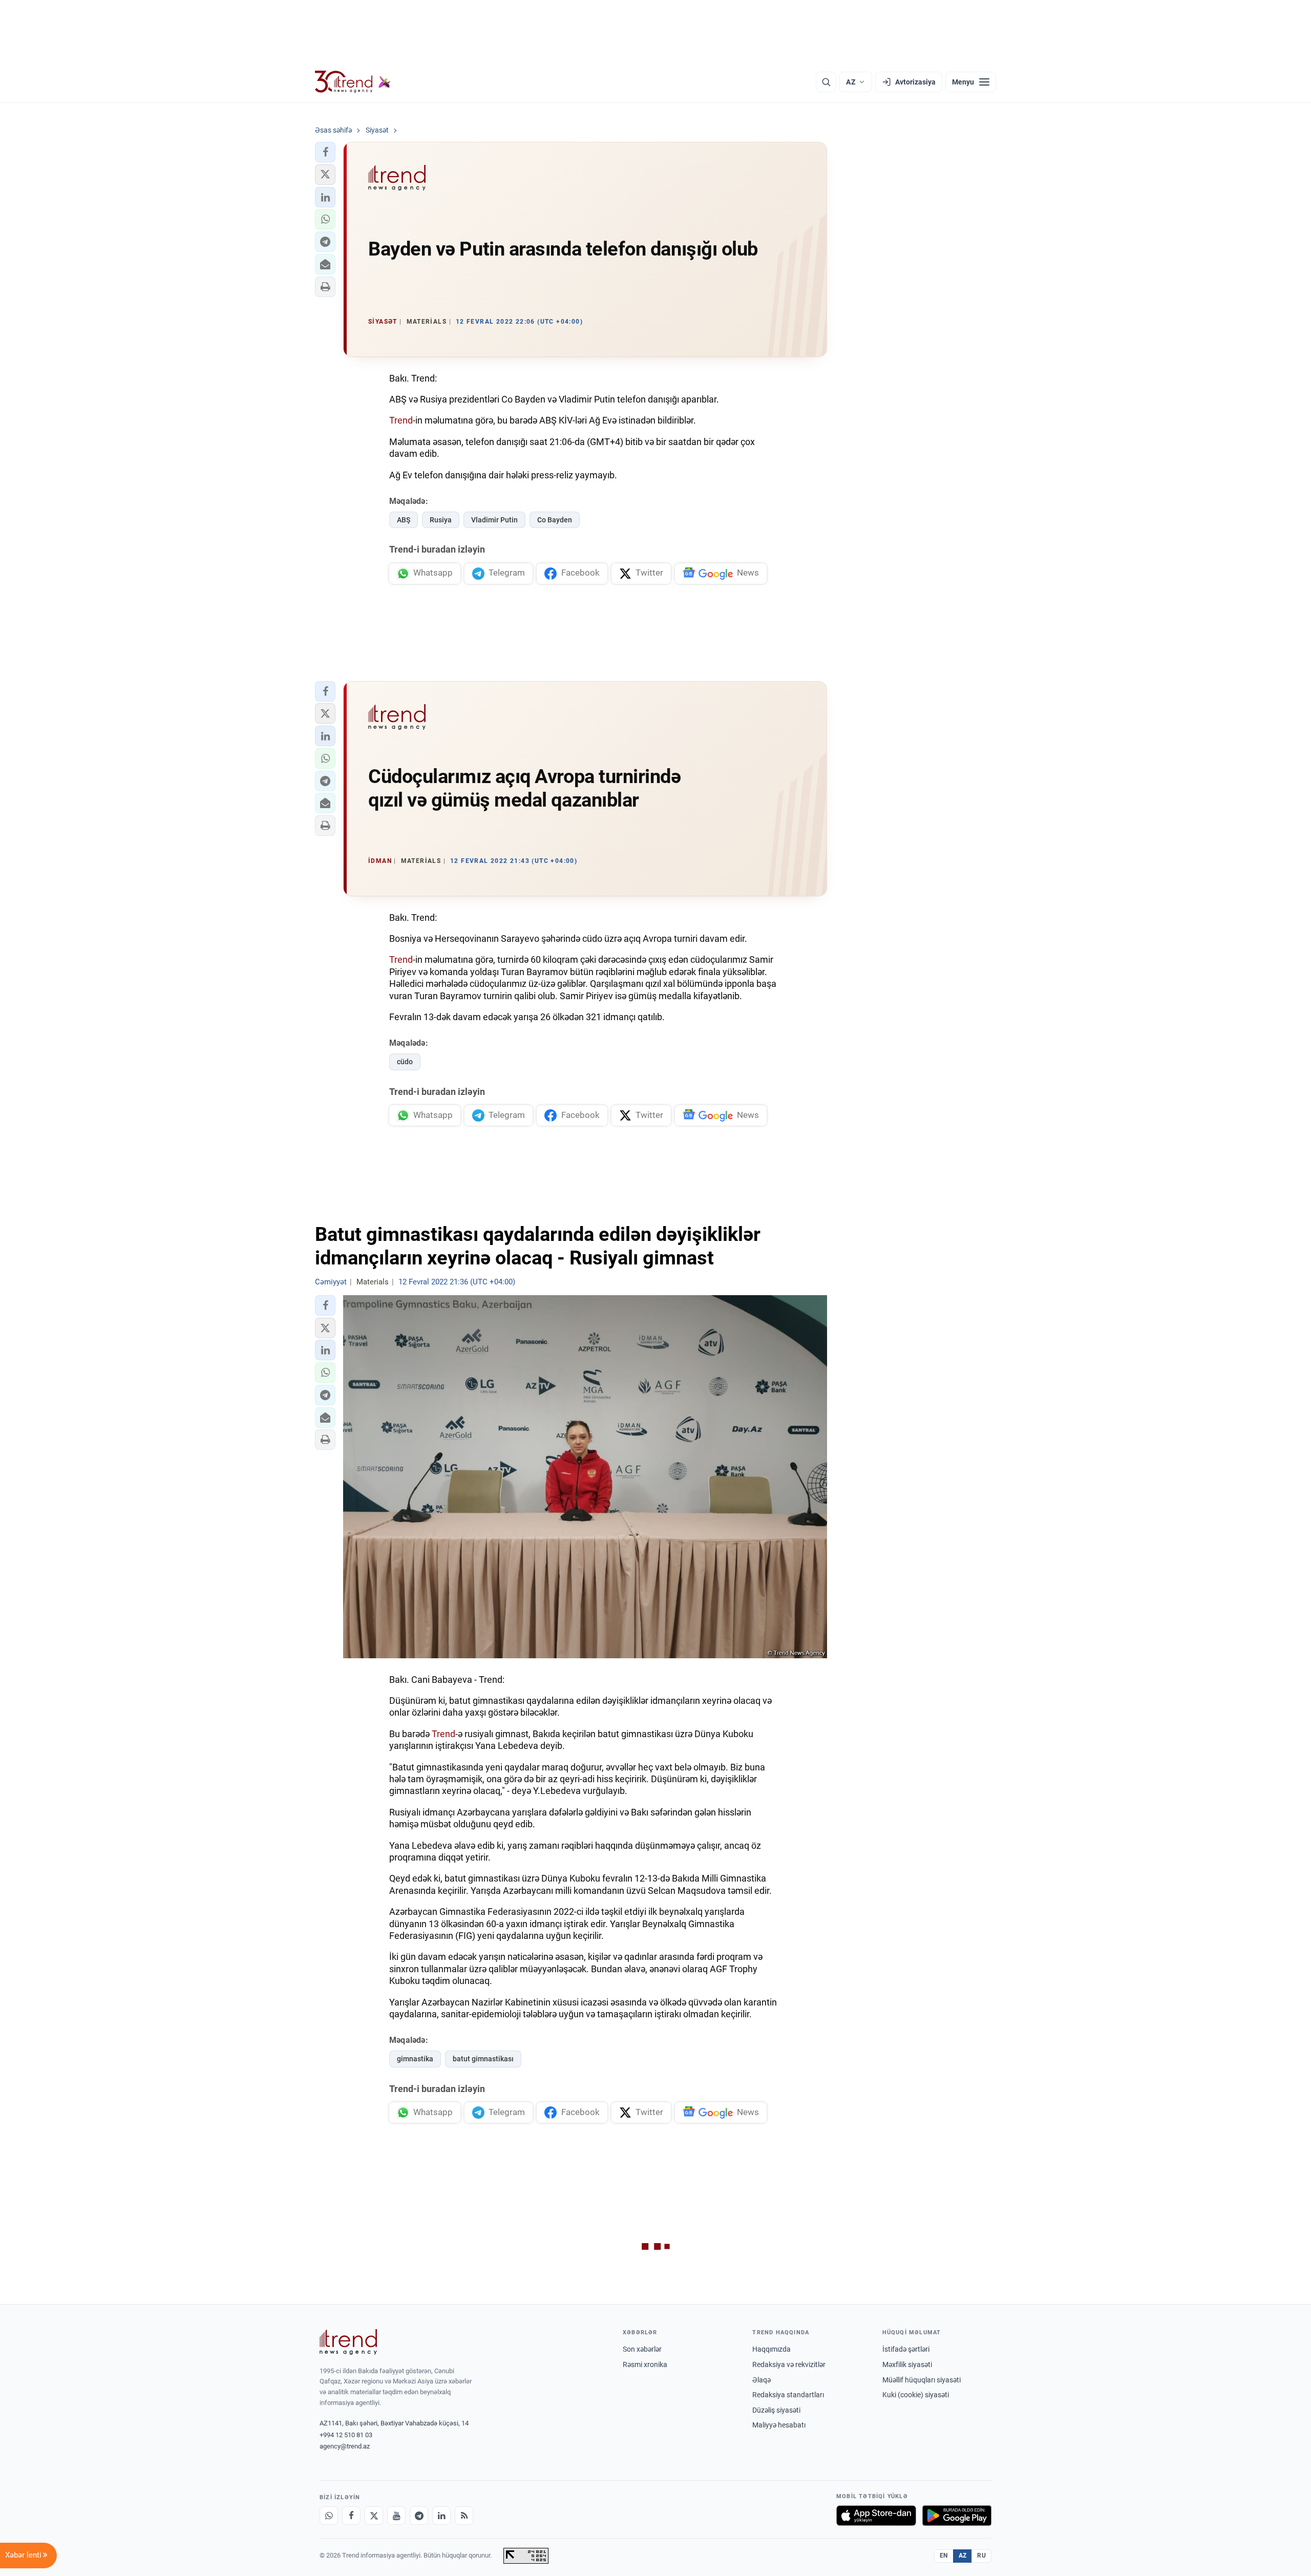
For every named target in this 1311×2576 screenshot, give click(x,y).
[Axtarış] (826, 82)
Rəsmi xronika (645, 2364)
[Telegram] (419, 2516)
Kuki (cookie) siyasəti (916, 2395)
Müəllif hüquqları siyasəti (922, 2380)
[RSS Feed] (464, 2516)
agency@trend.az (345, 2446)
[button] (325, 152)
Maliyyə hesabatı (779, 2425)
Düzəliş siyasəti (776, 2410)
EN (944, 2556)
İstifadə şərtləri (906, 2349)
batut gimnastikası (483, 2059)
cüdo (405, 1062)
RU (981, 2556)
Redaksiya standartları (788, 2395)
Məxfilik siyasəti (907, 2364)
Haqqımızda (771, 2349)
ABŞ (404, 520)
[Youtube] (396, 2516)
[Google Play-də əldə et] (957, 2516)
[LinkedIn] (441, 2516)
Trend (401, 420)
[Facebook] (351, 2516)
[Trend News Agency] (348, 2342)
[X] (374, 2516)
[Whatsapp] (329, 2516)
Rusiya (441, 520)
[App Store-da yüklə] (876, 2516)
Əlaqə (762, 2380)
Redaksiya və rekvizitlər (789, 2364)
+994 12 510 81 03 (346, 2435)
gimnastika (415, 2059)
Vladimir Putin (494, 520)
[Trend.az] (353, 82)
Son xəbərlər (642, 2349)
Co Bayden (555, 520)
